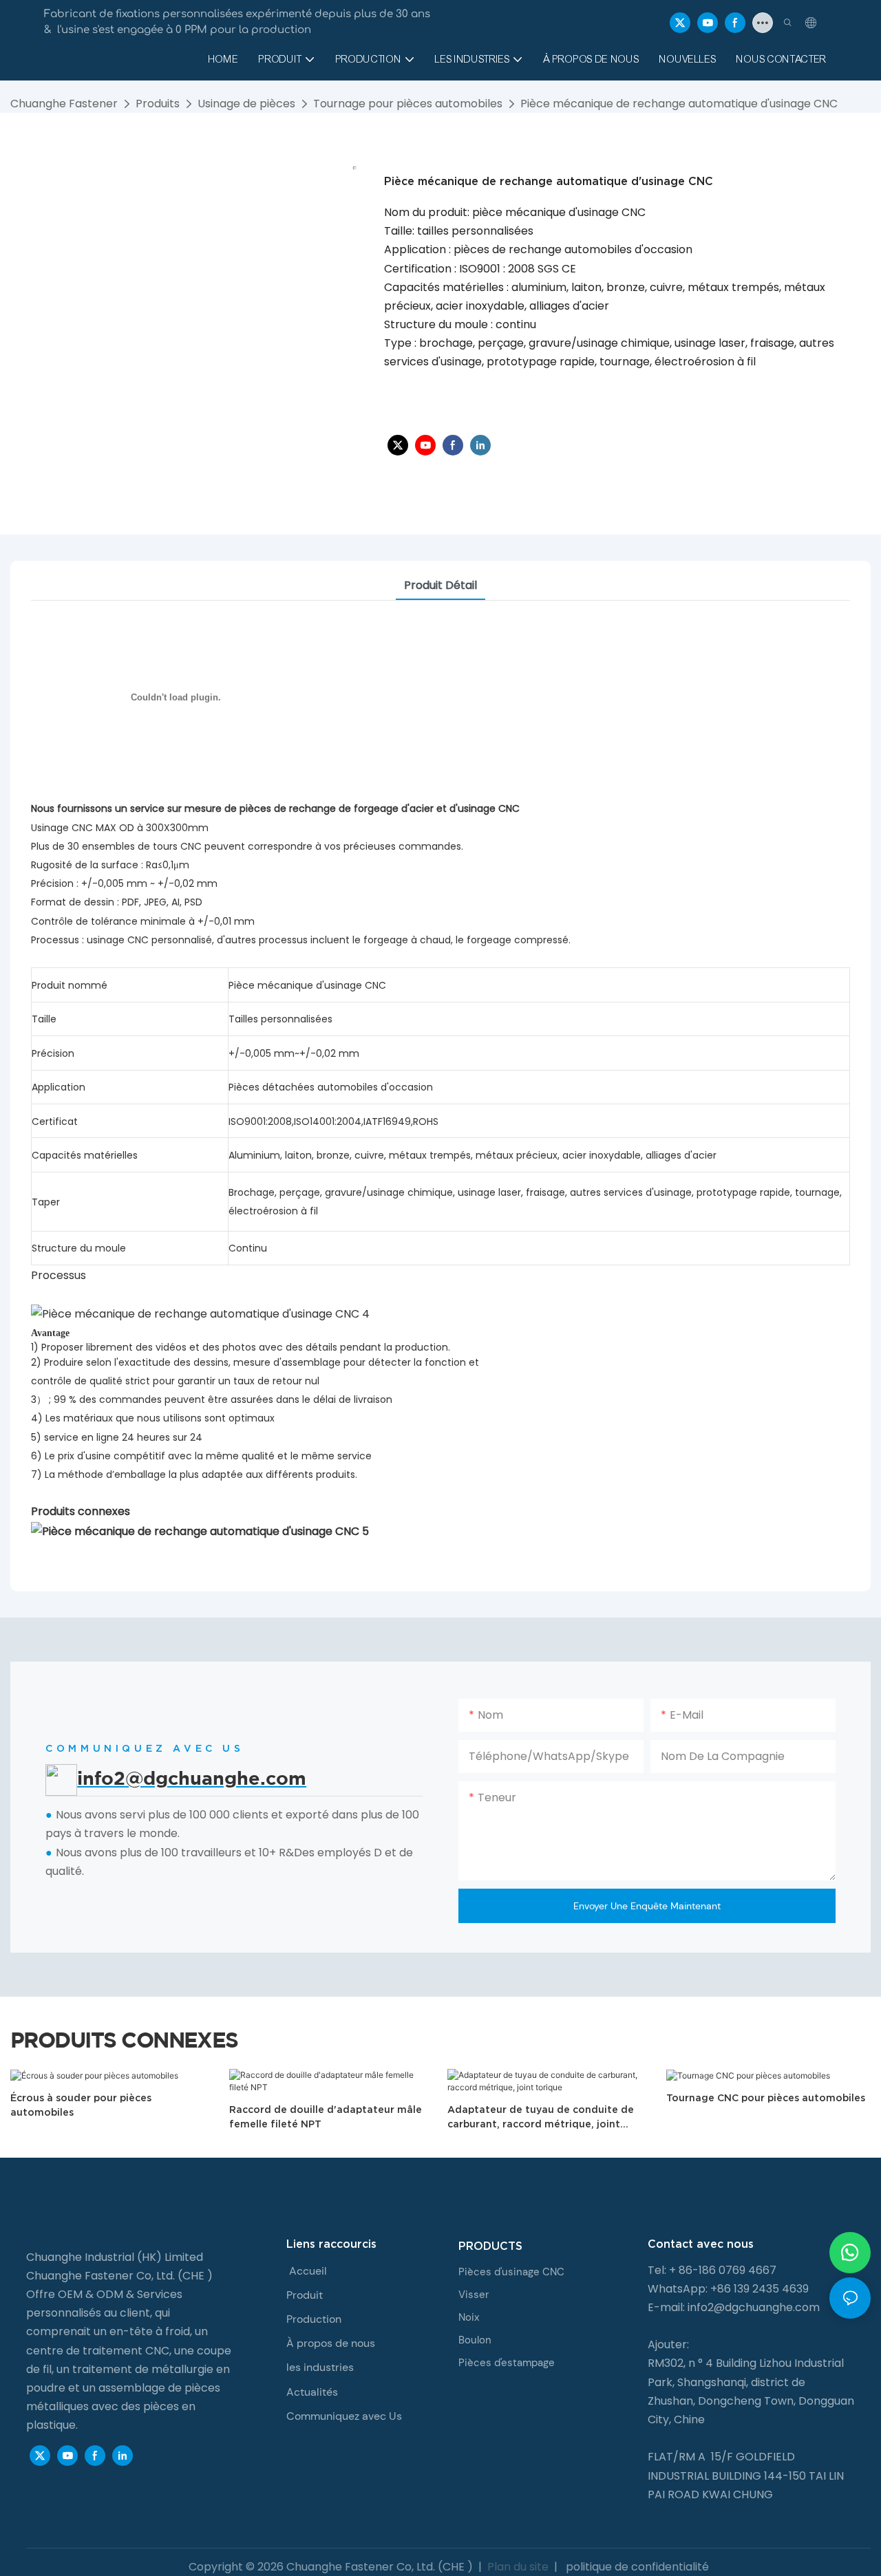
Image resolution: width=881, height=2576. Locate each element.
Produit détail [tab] (440, 585)
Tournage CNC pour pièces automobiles (766, 2098)
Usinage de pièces (246, 104)
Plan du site (518, 2567)
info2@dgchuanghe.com (754, 2307)
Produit (305, 2295)
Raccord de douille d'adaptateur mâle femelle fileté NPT (326, 2117)
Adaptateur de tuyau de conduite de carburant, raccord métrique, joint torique (541, 2118)
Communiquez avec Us (344, 2416)
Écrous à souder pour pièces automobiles (81, 2105)
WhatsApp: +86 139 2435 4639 (728, 2289)
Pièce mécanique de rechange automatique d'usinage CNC (679, 104)
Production (314, 2319)
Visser (474, 2295)
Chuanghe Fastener (64, 104)
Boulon (475, 2340)
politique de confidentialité (636, 2567)
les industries (320, 2367)
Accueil (308, 2271)
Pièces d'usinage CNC (511, 2272)
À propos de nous (331, 2343)
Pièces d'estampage (507, 2363)
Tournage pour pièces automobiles (408, 104)
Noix (469, 2317)
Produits (158, 104)
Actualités (312, 2392)
